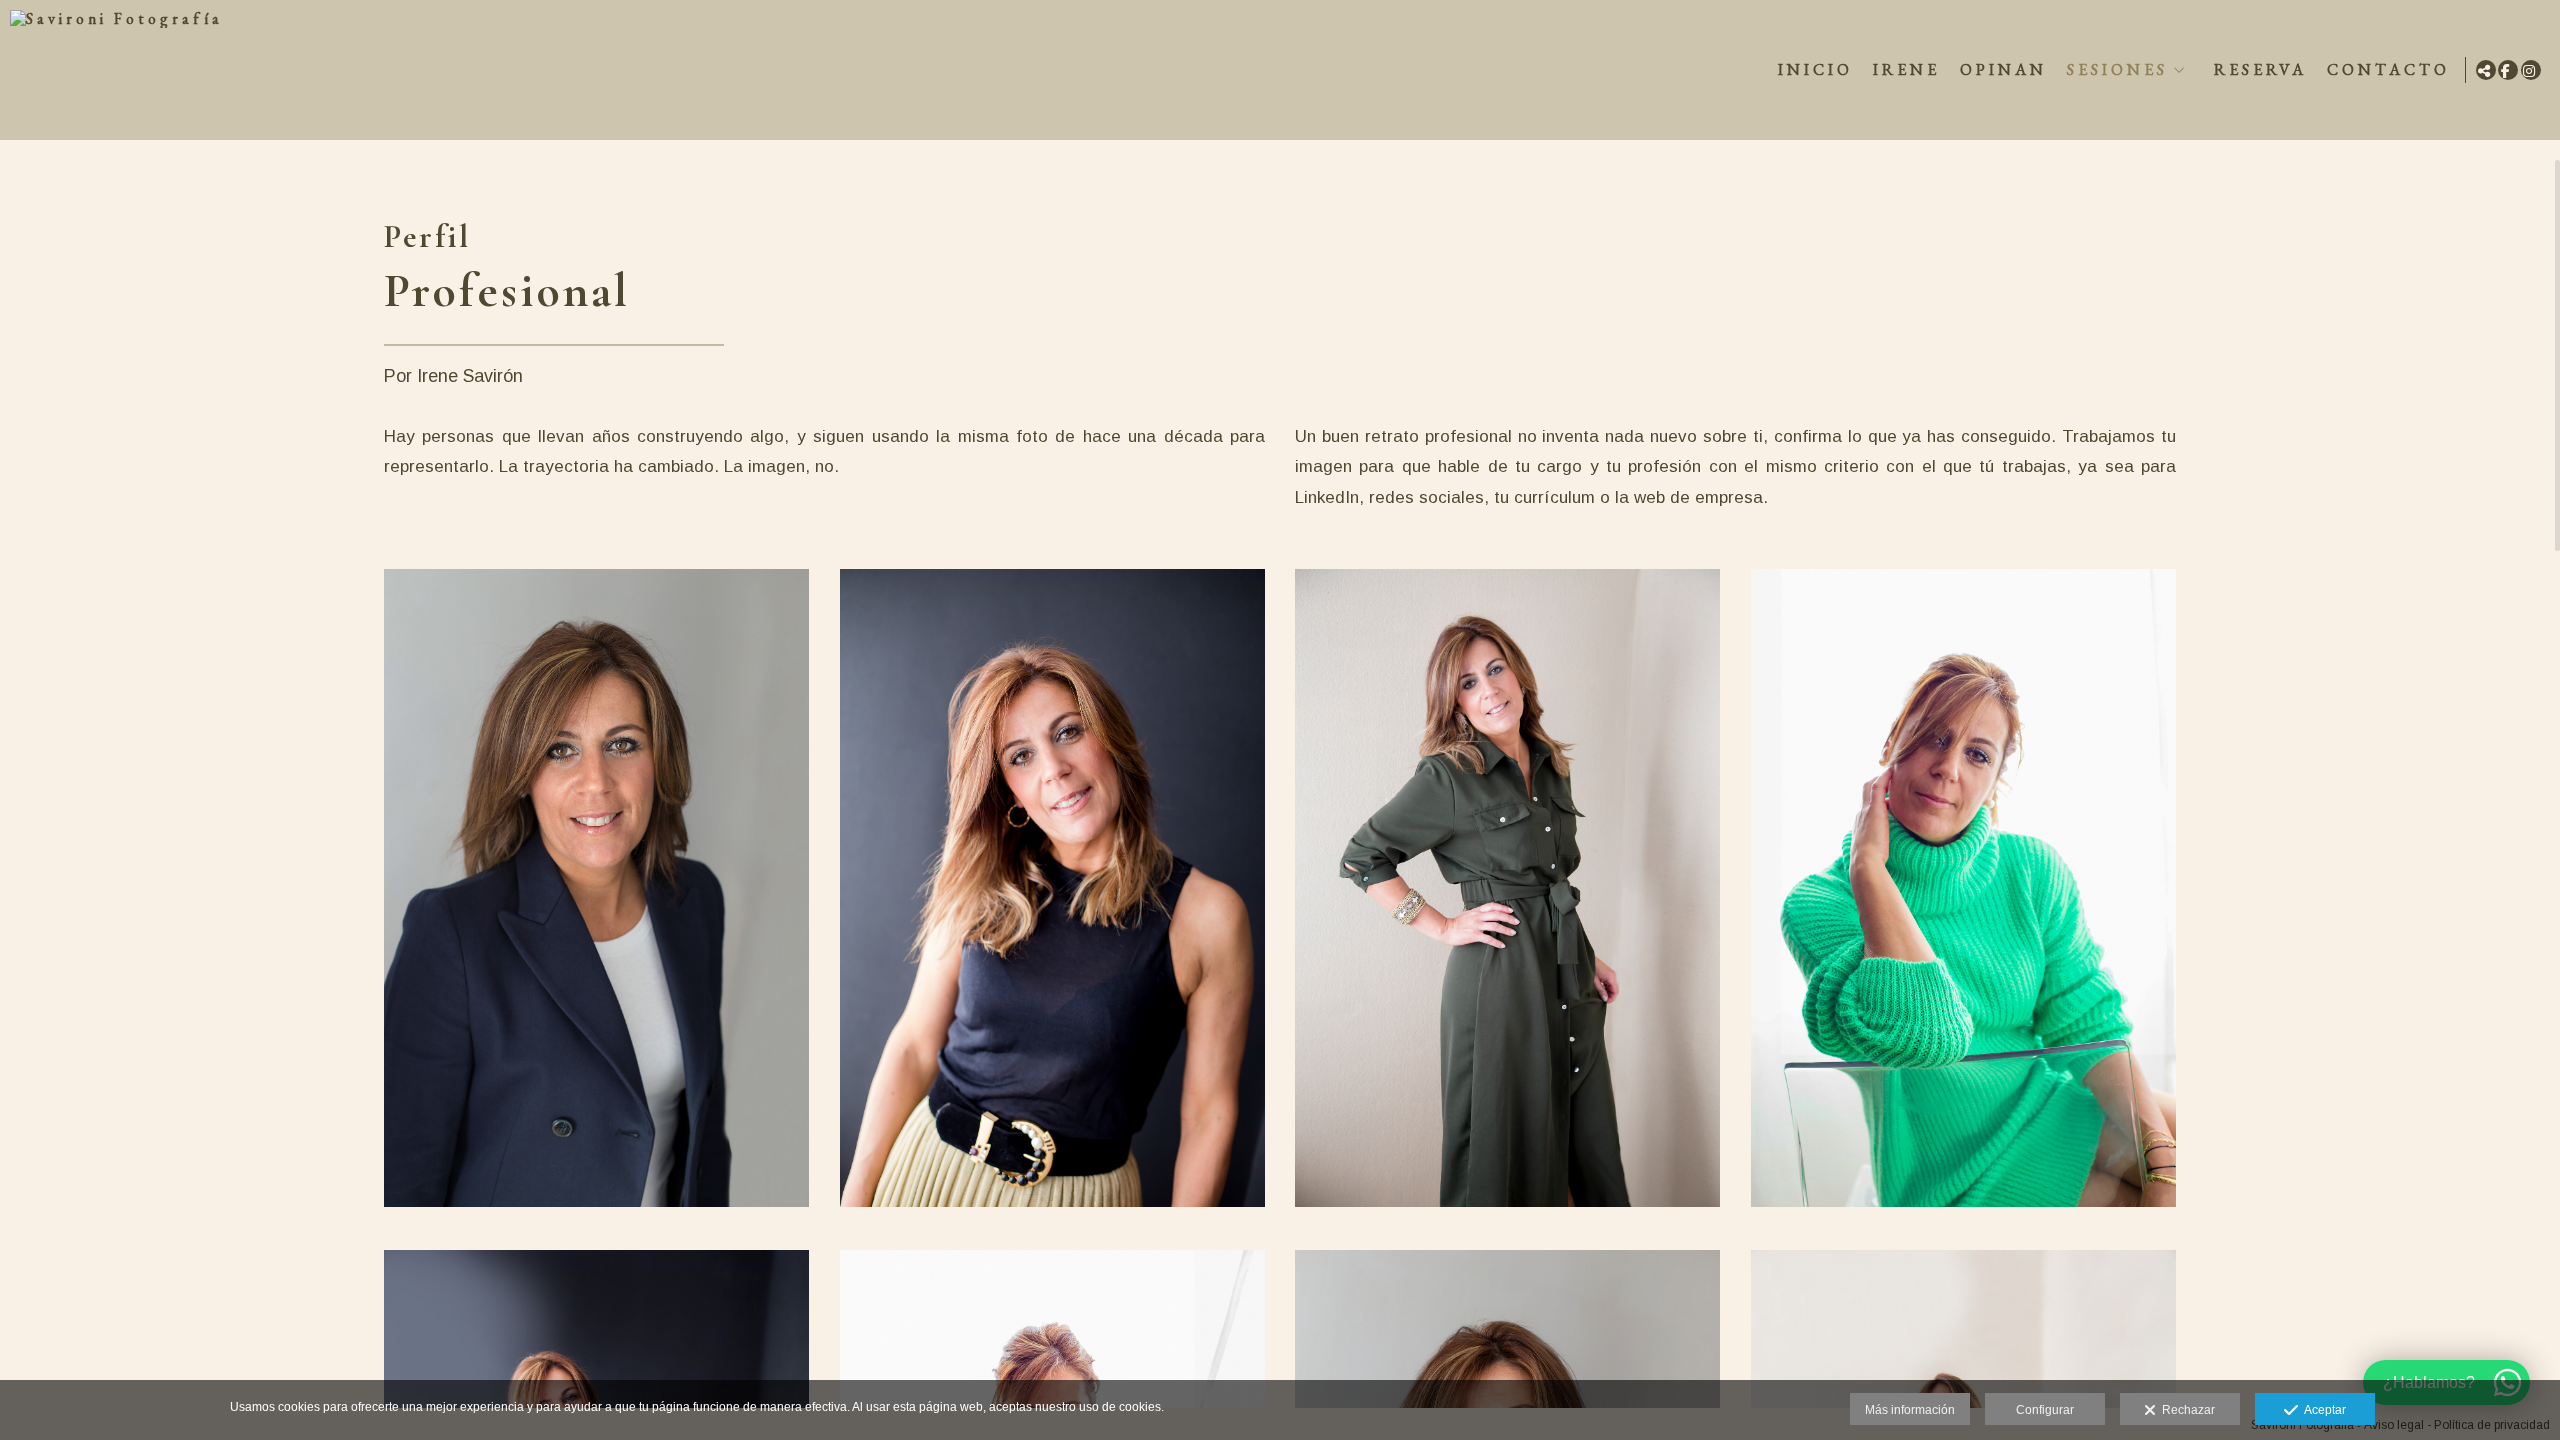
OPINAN (2003, 70)
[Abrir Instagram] (2531, 70)
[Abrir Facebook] (2508, 70)
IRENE (1906, 70)
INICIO (1815, 70)
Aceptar (2322, 1410)
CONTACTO (2388, 70)
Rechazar (2185, 1410)
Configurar (2045, 1410)
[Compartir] (2486, 70)
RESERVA (2260, 70)
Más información (1910, 1410)
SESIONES (2117, 70)
